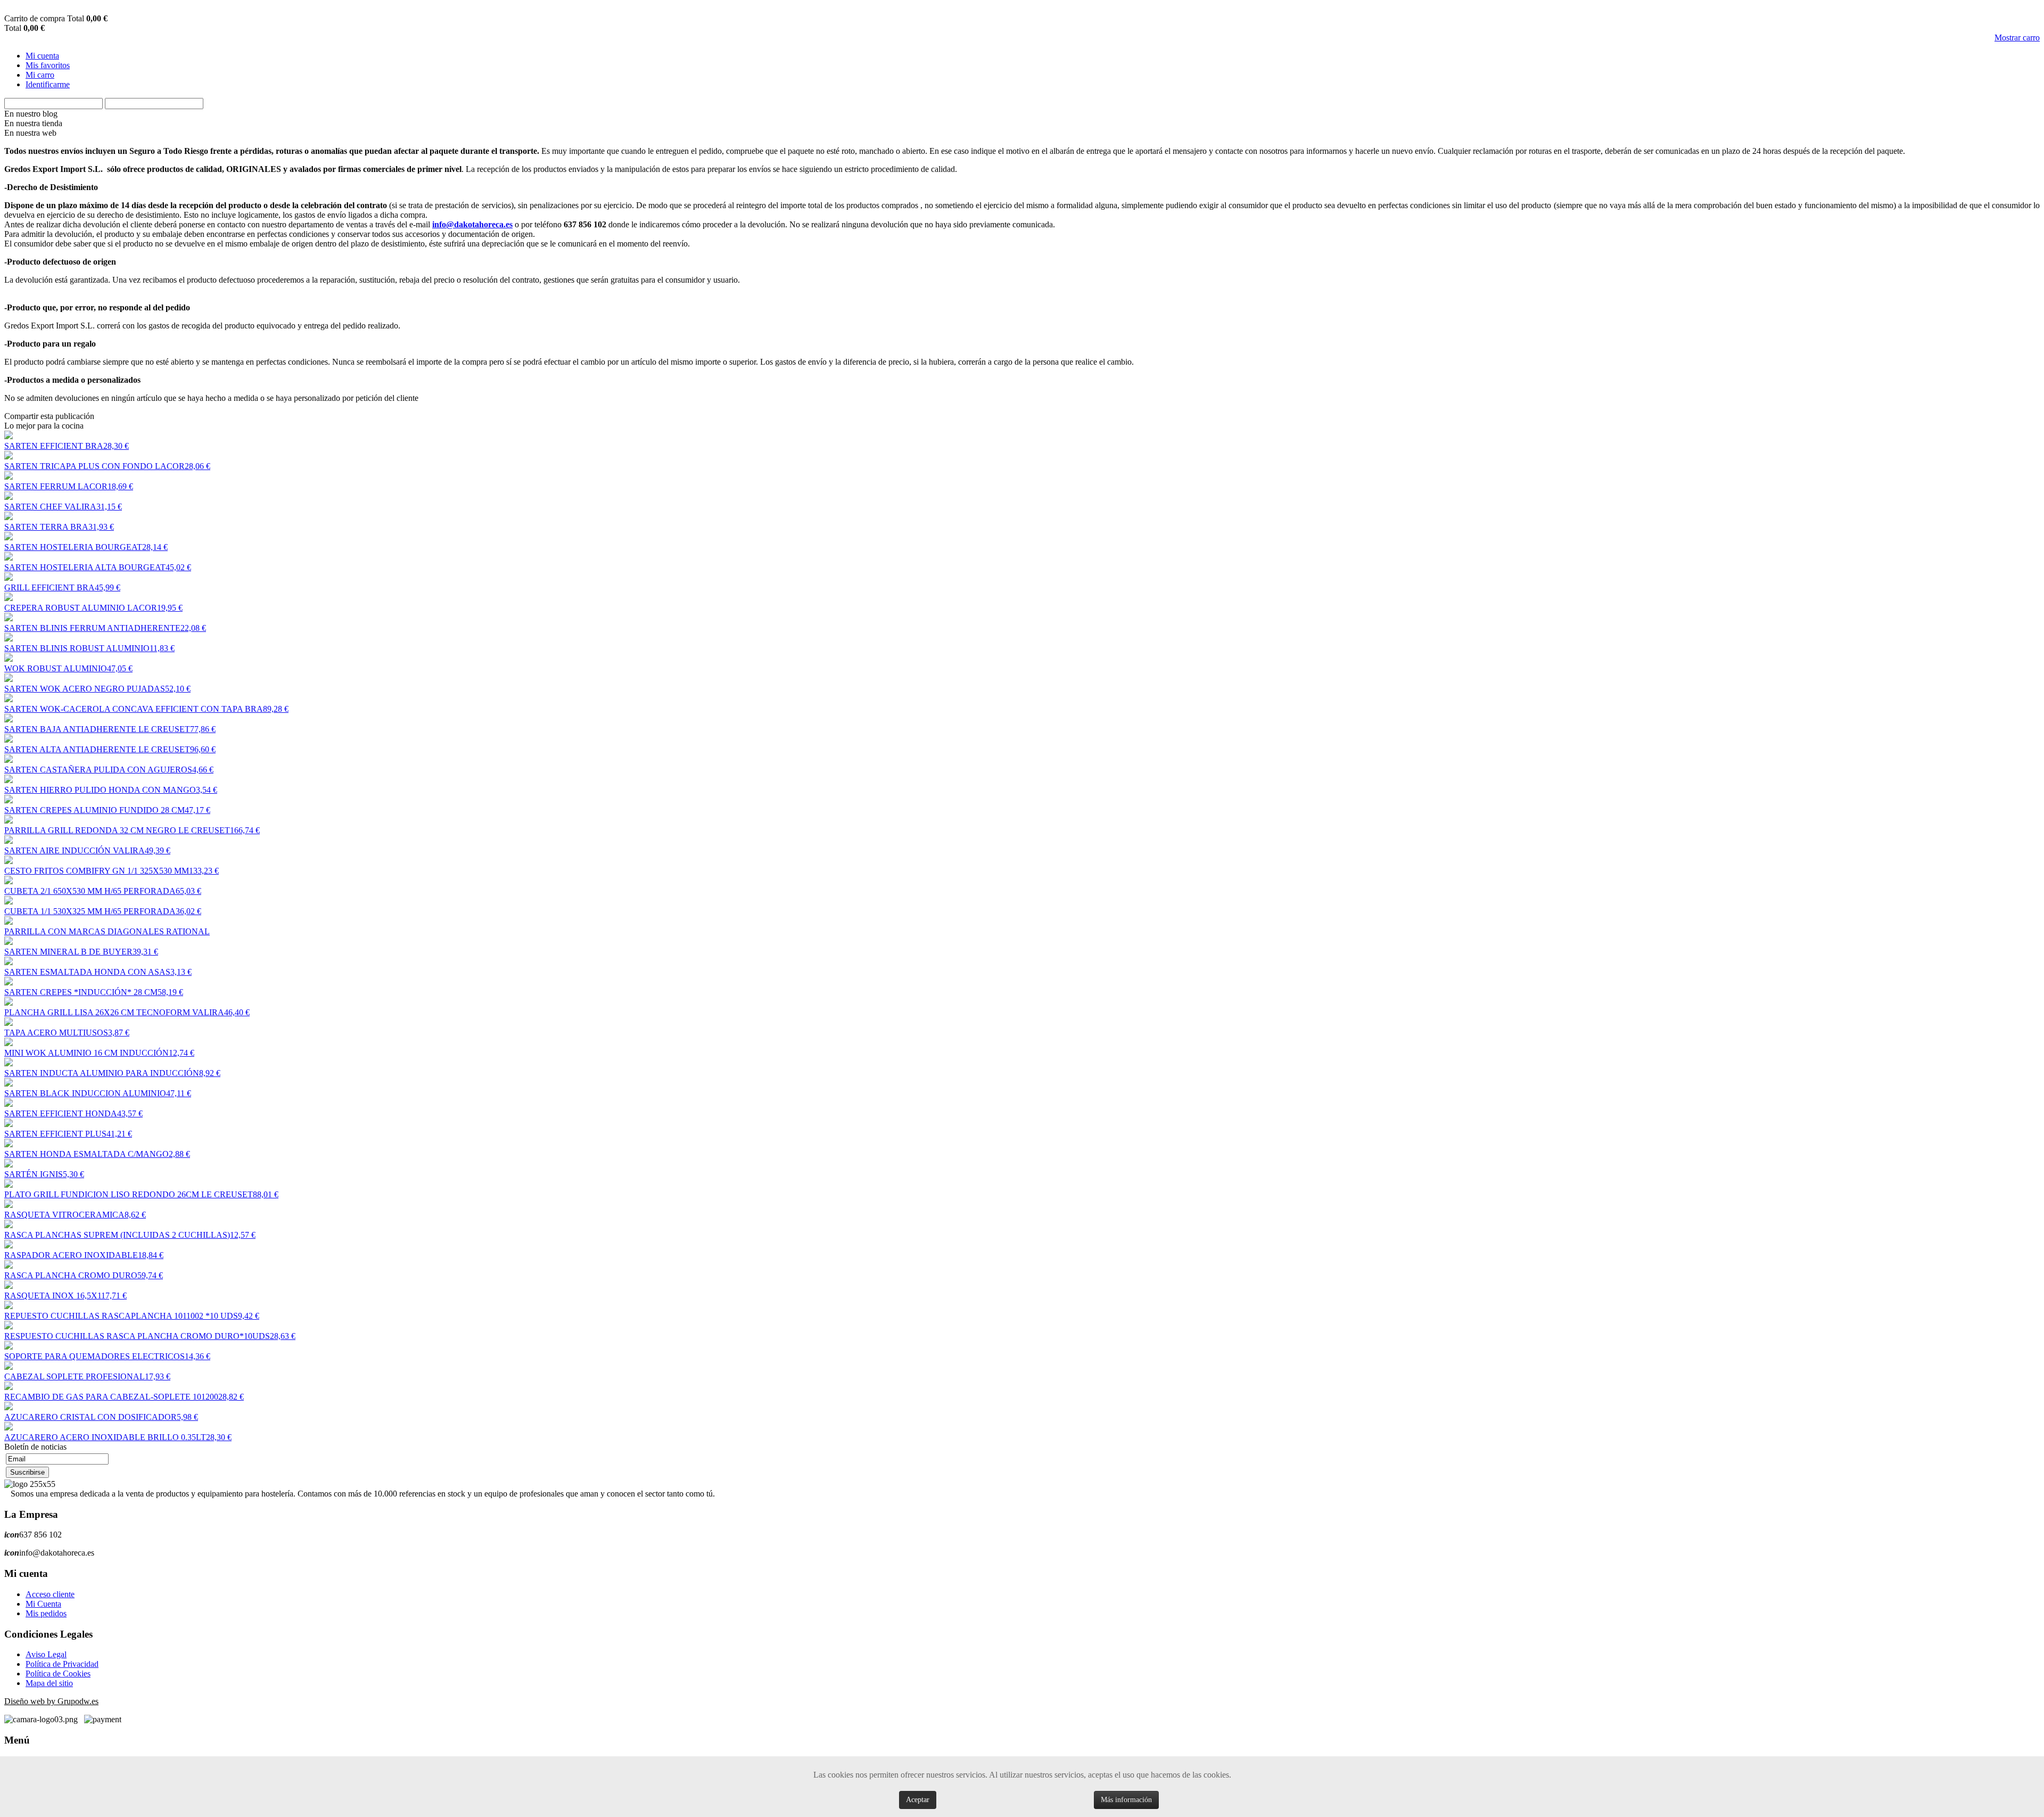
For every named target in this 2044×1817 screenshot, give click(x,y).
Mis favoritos (48, 65)
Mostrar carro (2017, 38)
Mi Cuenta (43, 1604)
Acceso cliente (50, 1594)
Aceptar (918, 1800)
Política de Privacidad (62, 1664)
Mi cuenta (42, 56)
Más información (1126, 1800)
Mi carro (40, 75)
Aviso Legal (46, 1654)
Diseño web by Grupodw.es (51, 1701)
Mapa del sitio (49, 1683)
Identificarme (48, 84)
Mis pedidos (46, 1613)
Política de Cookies (58, 1674)
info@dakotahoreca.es (472, 224)
